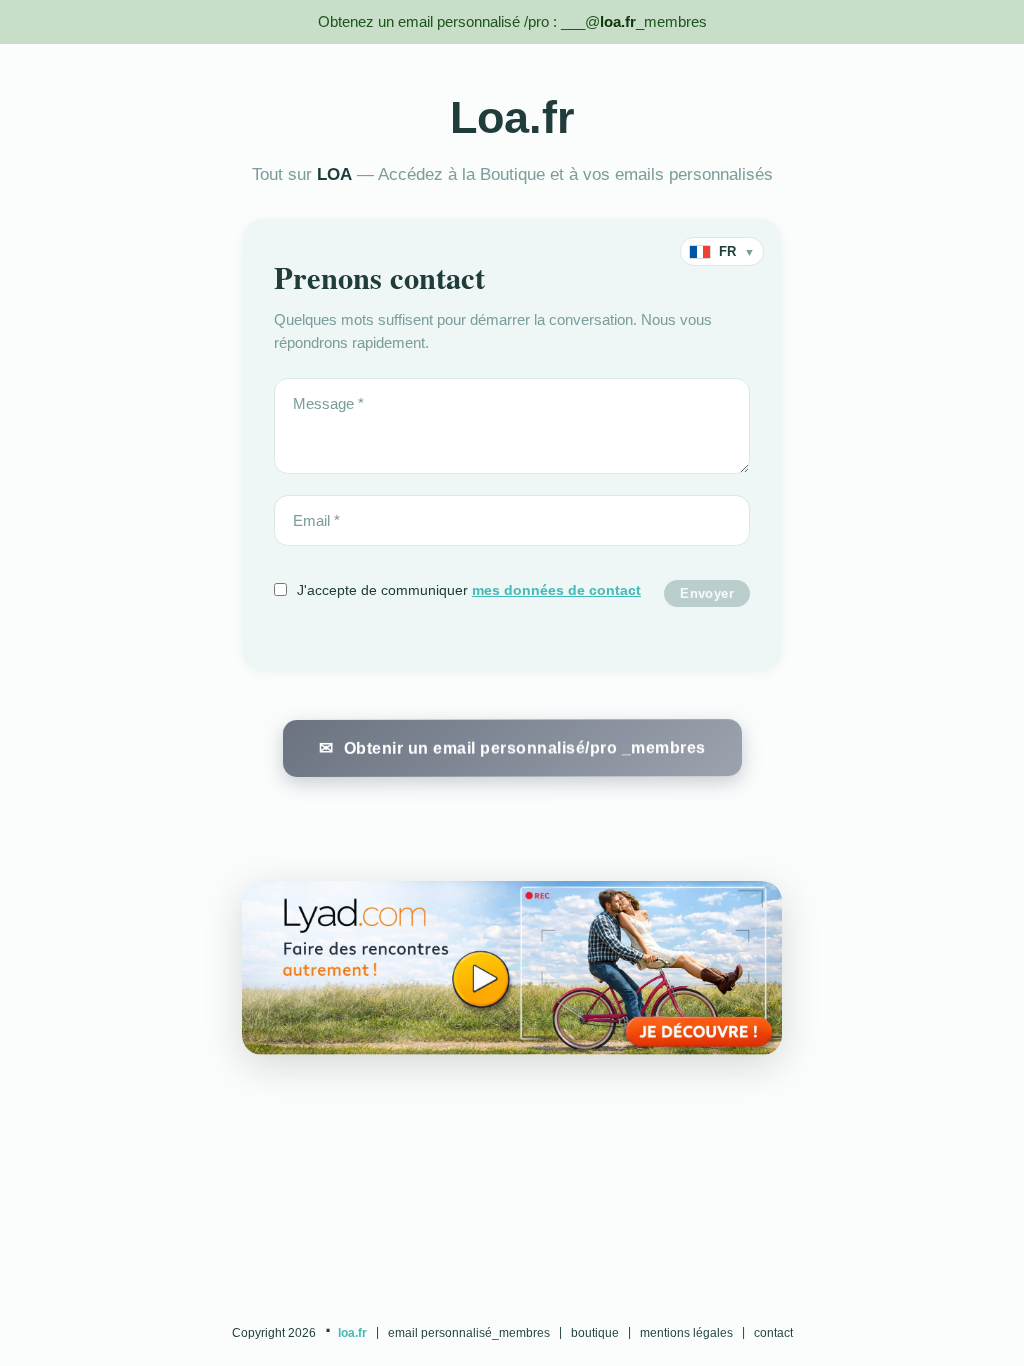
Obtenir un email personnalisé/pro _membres (524, 745)
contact (773, 1332)
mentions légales (686, 1332)
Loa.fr (512, 117)
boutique (595, 1332)
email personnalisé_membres (469, 1332)
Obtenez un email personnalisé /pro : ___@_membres (512, 21)
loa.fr (352, 1332)
